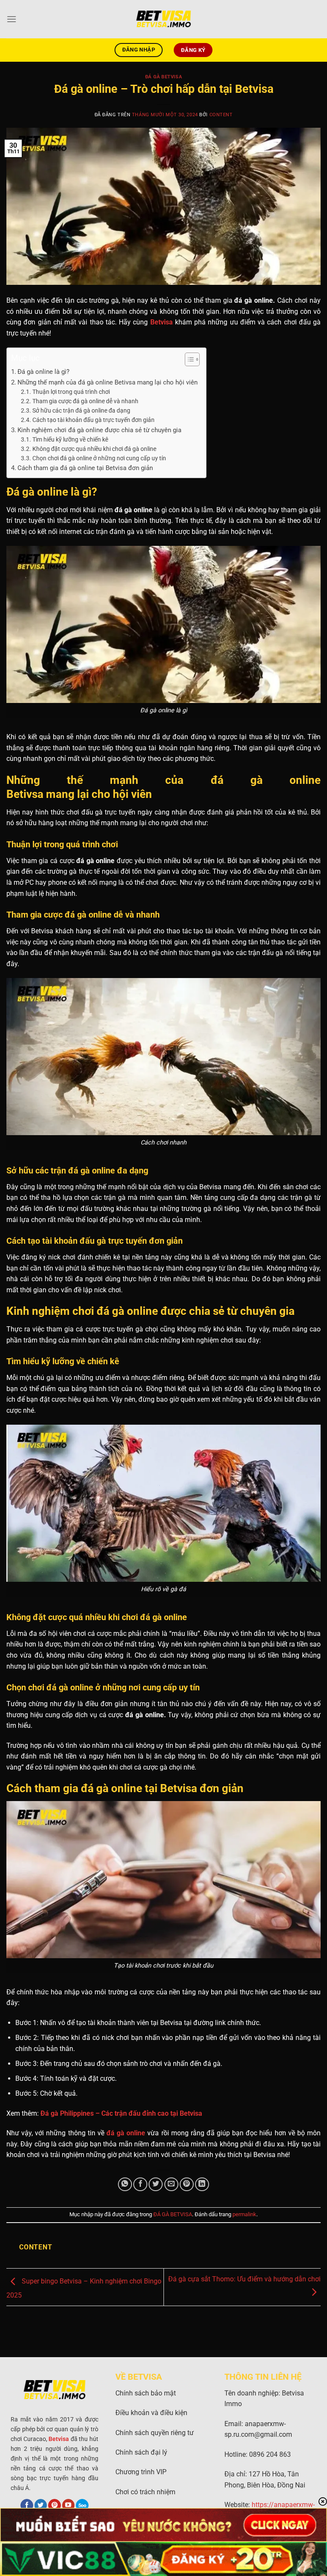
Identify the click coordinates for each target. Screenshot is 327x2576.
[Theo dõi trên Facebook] (27, 2506)
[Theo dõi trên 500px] (82, 2506)
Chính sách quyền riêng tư (155, 2433)
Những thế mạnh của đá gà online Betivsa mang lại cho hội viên (108, 382)
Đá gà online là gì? (43, 372)
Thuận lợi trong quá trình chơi (71, 392)
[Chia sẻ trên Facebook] (140, 2184)
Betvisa (162, 322)
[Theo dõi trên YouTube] (69, 2506)
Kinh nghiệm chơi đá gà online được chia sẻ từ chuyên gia (99, 430)
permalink (244, 2214)
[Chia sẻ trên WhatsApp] (125, 2184)
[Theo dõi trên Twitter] (41, 2506)
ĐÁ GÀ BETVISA (163, 77)
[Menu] (11, 19)
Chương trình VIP (141, 2472)
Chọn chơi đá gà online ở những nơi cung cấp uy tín (99, 458)
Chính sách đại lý (141, 2452)
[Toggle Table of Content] (188, 359)
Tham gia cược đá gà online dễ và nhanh (85, 401)
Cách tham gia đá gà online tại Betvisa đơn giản (85, 468)
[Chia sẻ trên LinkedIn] (202, 2184)
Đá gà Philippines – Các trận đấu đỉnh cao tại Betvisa (121, 2113)
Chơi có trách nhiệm (145, 2492)
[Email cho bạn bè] (171, 2184)
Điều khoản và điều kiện (151, 2413)
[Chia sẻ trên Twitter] (156, 2184)
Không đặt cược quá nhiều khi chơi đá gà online (94, 449)
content (221, 115)
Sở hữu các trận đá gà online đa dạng (81, 410)
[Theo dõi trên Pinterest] (54, 2506)
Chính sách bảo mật (146, 2393)
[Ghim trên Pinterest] (187, 2184)
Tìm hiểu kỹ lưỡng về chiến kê (70, 439)
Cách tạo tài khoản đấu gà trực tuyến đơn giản (93, 420)
